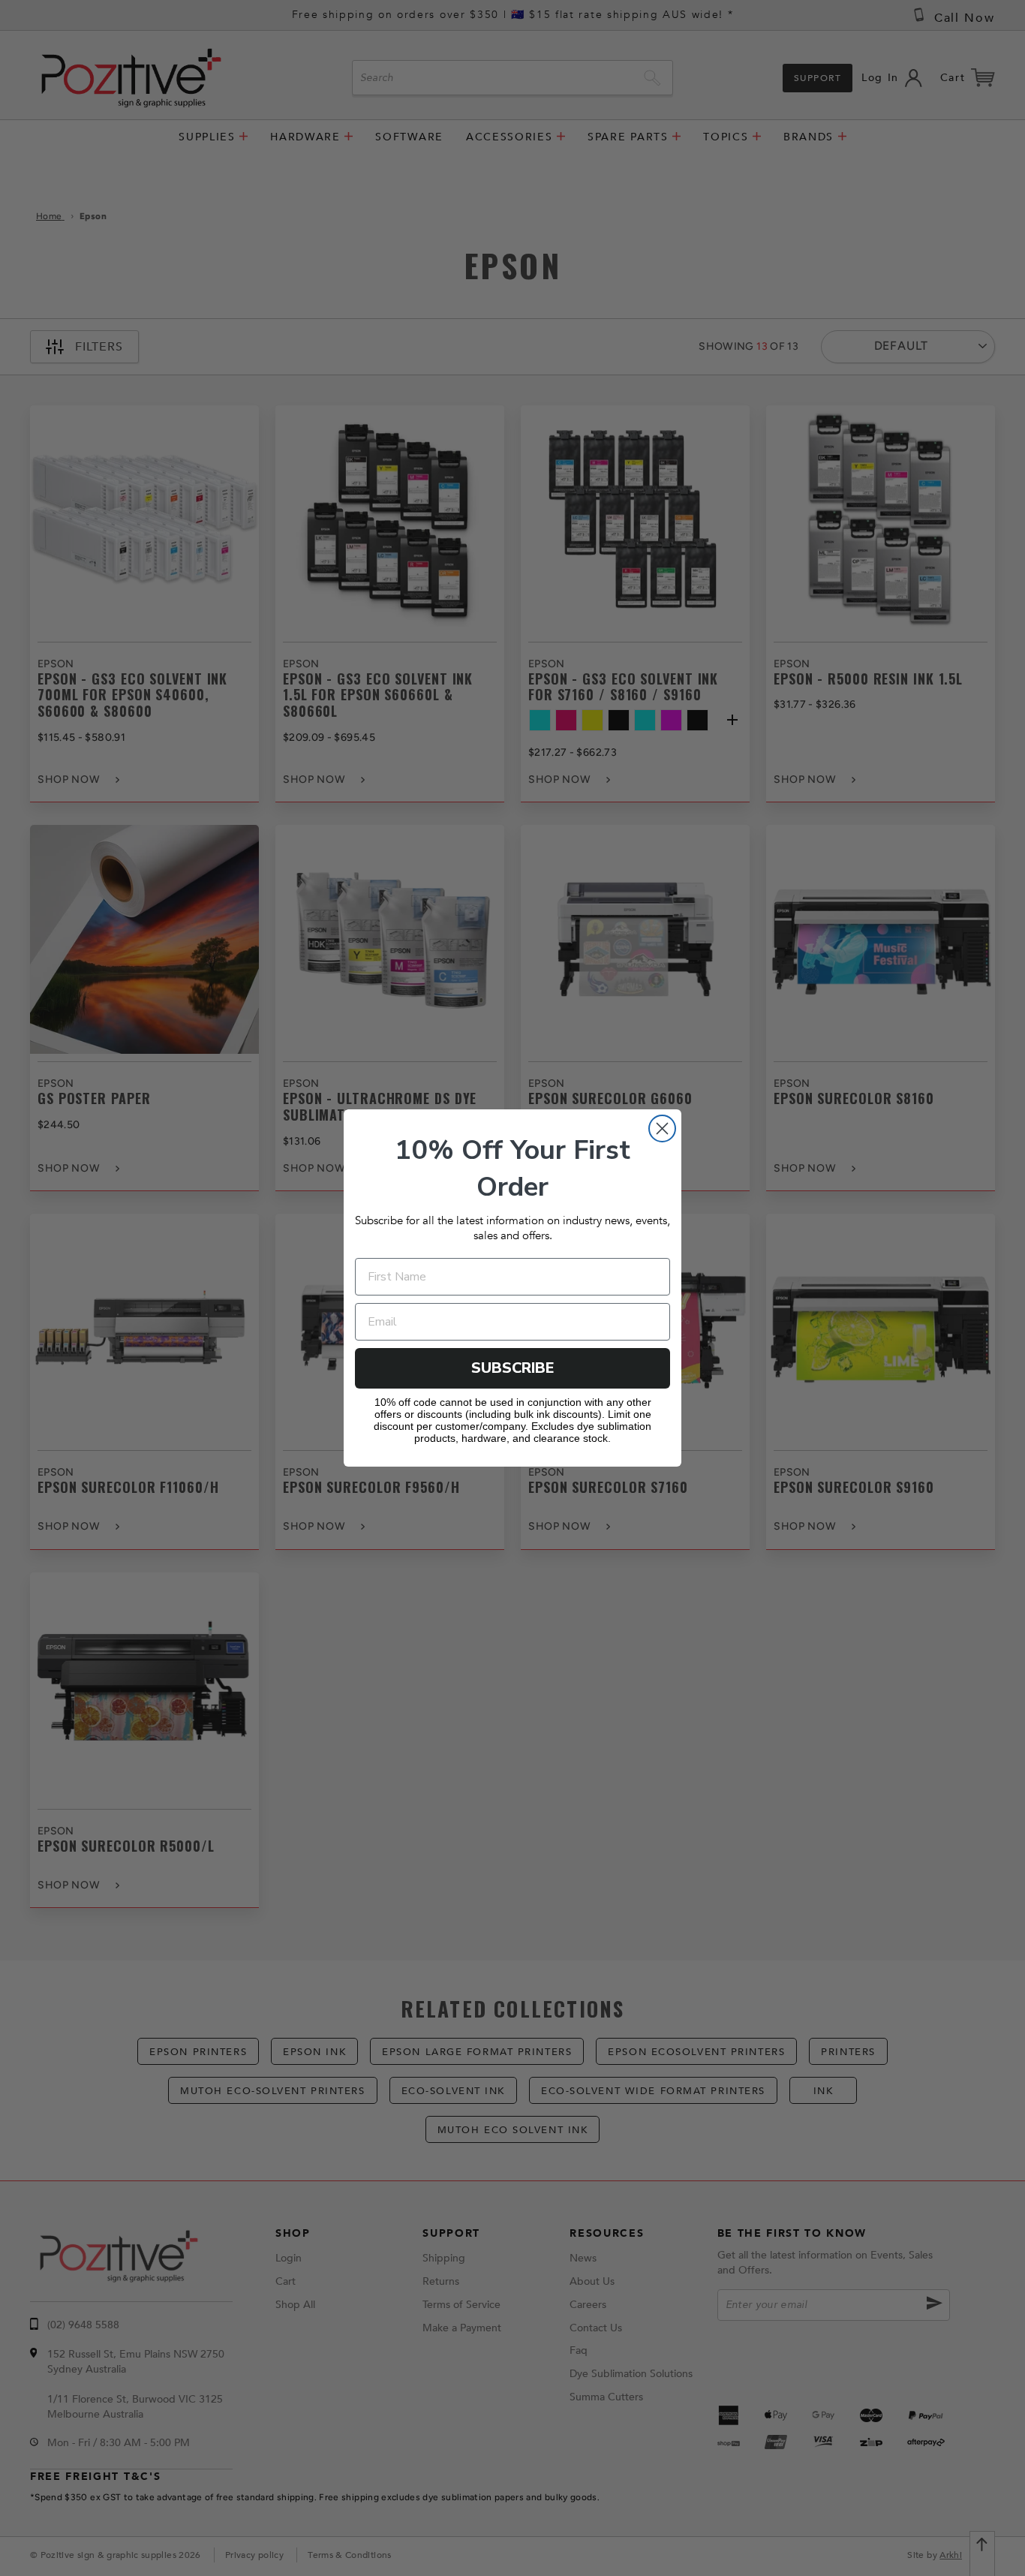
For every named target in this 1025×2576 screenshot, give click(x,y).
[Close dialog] (662, 1129)
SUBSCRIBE (513, 1368)
